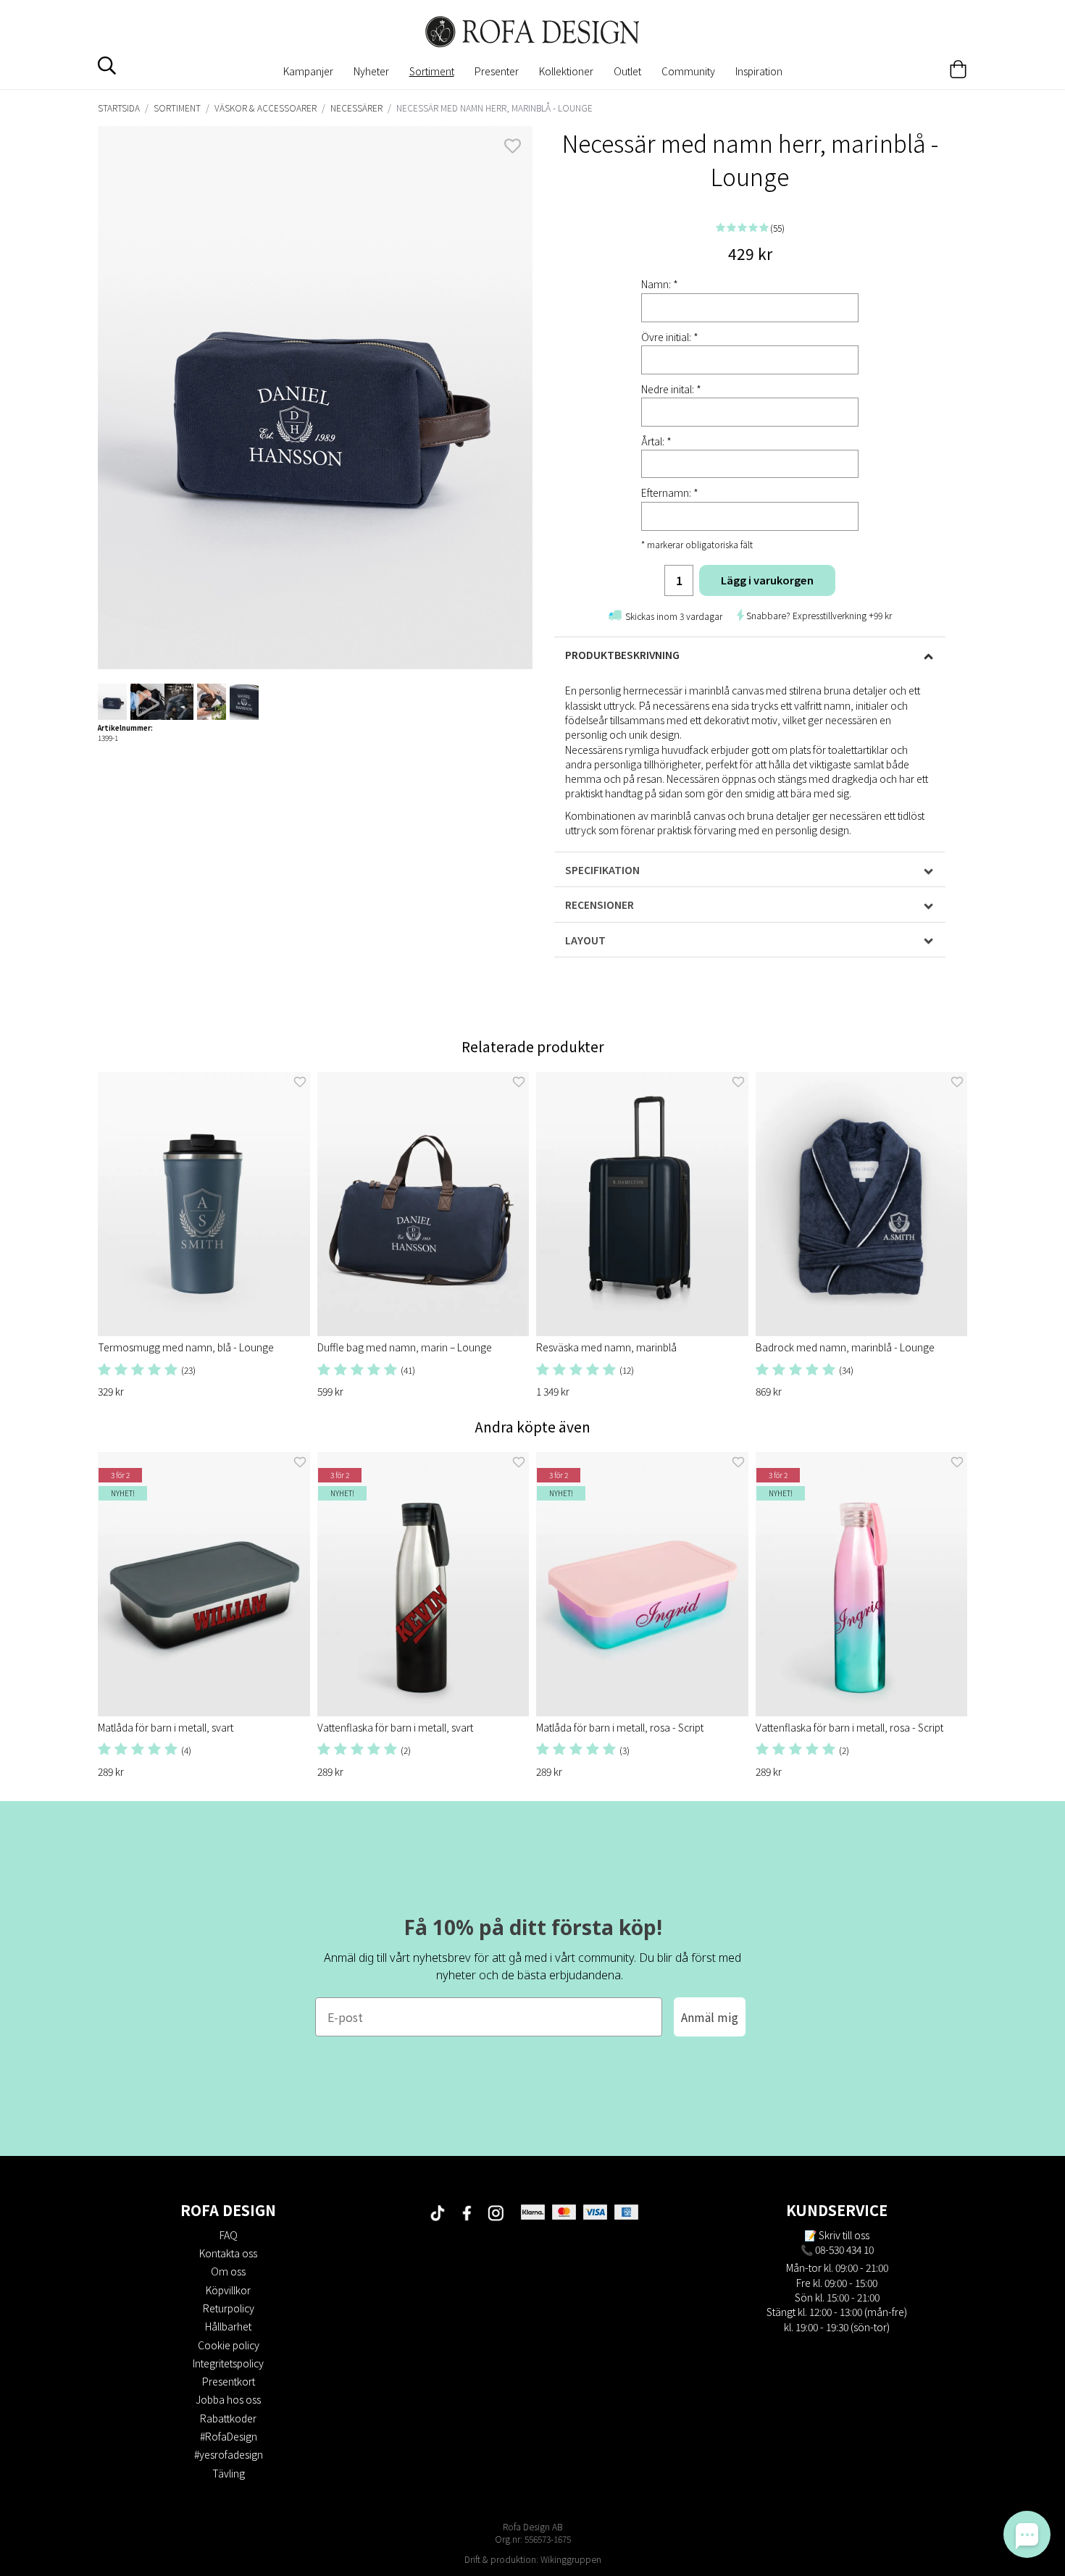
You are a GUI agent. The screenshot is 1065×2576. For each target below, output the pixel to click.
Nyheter (371, 71)
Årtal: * (656, 441)
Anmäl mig (710, 2017)
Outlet (627, 71)
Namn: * (660, 284)
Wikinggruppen (571, 2559)
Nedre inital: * (671, 389)
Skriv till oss (844, 2235)
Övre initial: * (670, 337)
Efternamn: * (670, 492)
